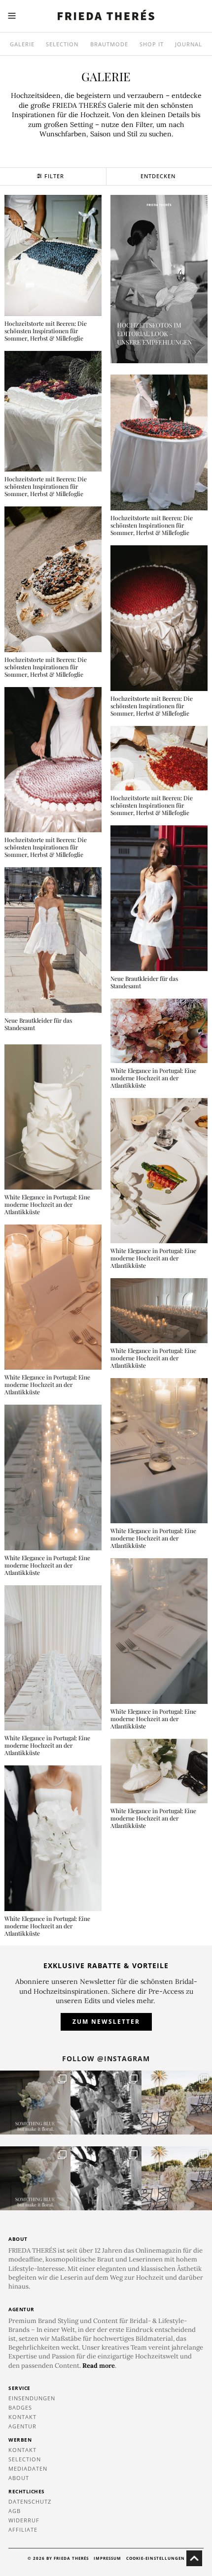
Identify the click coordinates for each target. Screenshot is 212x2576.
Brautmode (109, 44)
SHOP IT (152, 44)
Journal (189, 44)
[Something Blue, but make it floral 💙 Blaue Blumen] (35, 2103)
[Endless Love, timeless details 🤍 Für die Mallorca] (177, 2103)
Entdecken (158, 176)
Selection (62, 44)
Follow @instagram (106, 2058)
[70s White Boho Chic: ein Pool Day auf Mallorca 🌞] (106, 2103)
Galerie (22, 44)
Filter (54, 176)
